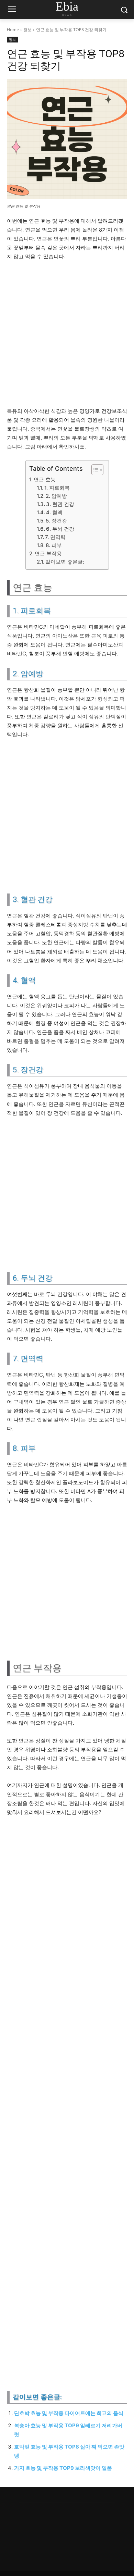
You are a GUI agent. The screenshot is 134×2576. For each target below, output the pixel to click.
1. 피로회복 (57, 488)
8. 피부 (54, 545)
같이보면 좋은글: (65, 562)
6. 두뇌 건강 (60, 529)
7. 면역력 (55, 537)
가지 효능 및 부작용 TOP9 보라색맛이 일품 (63, 2468)
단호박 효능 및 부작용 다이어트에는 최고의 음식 (69, 2413)
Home (13, 30)
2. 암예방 (56, 496)
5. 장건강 (56, 521)
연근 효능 (45, 479)
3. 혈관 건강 (60, 504)
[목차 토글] (94, 470)
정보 (27, 30)
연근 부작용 (48, 553)
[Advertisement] (67, 337)
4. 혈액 (54, 512)
